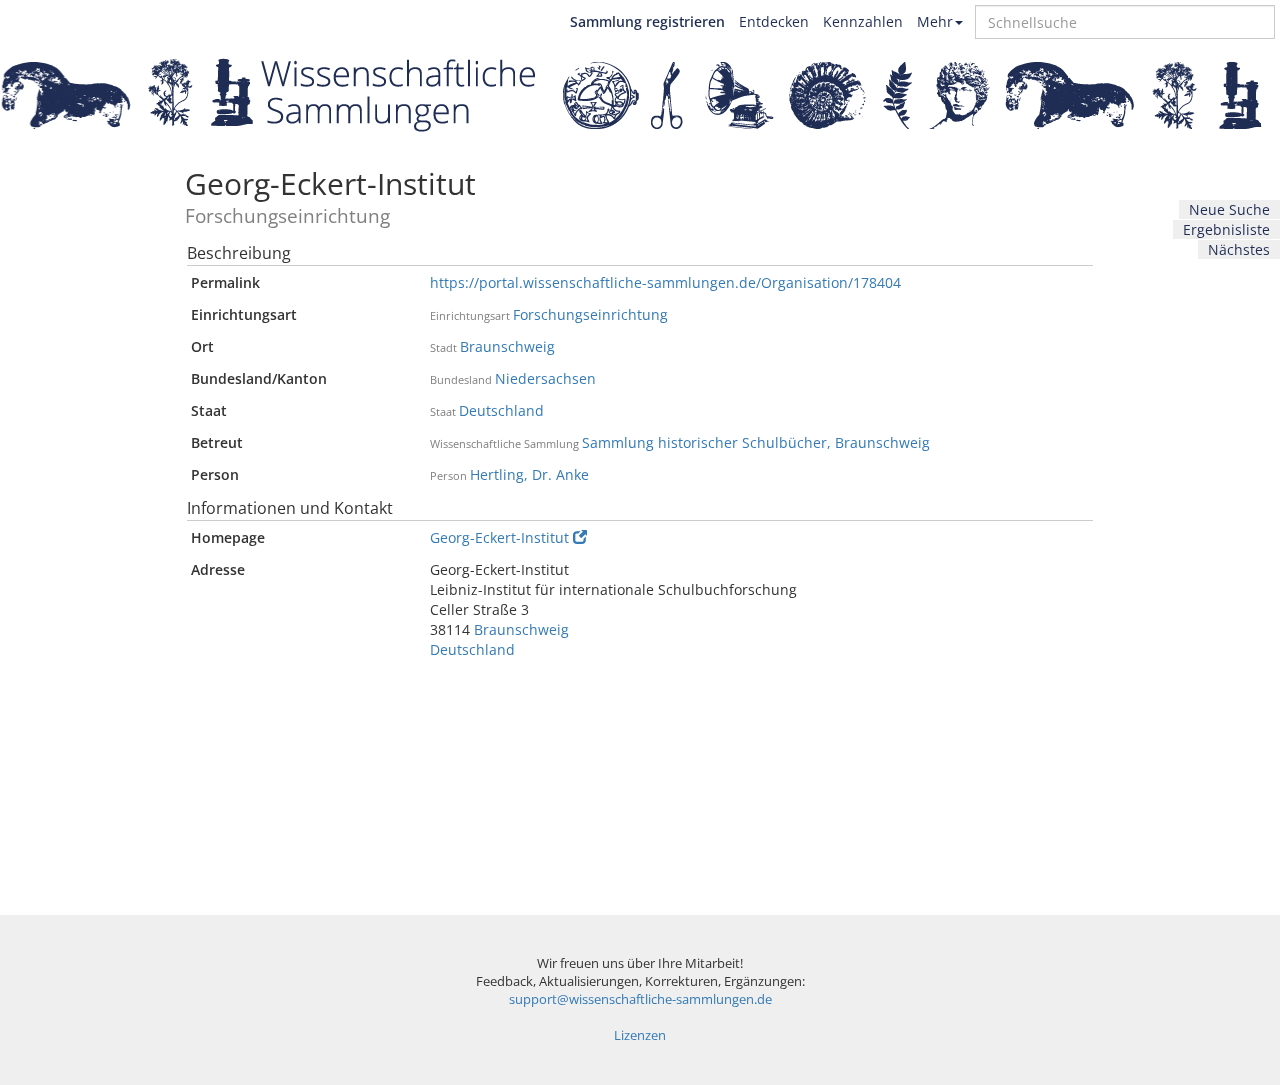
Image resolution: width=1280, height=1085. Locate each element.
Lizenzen (640, 1035)
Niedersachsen (545, 378)
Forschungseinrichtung (590, 314)
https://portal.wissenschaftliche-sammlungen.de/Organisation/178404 (665, 282)
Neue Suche (1229, 209)
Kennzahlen (863, 21)
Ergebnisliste (1226, 229)
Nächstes (1239, 249)
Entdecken (774, 21)
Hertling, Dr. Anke (529, 474)
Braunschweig (507, 346)
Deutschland (501, 410)
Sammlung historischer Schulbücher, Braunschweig (756, 442)
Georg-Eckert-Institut (499, 537)
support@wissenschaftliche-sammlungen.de (640, 999)
